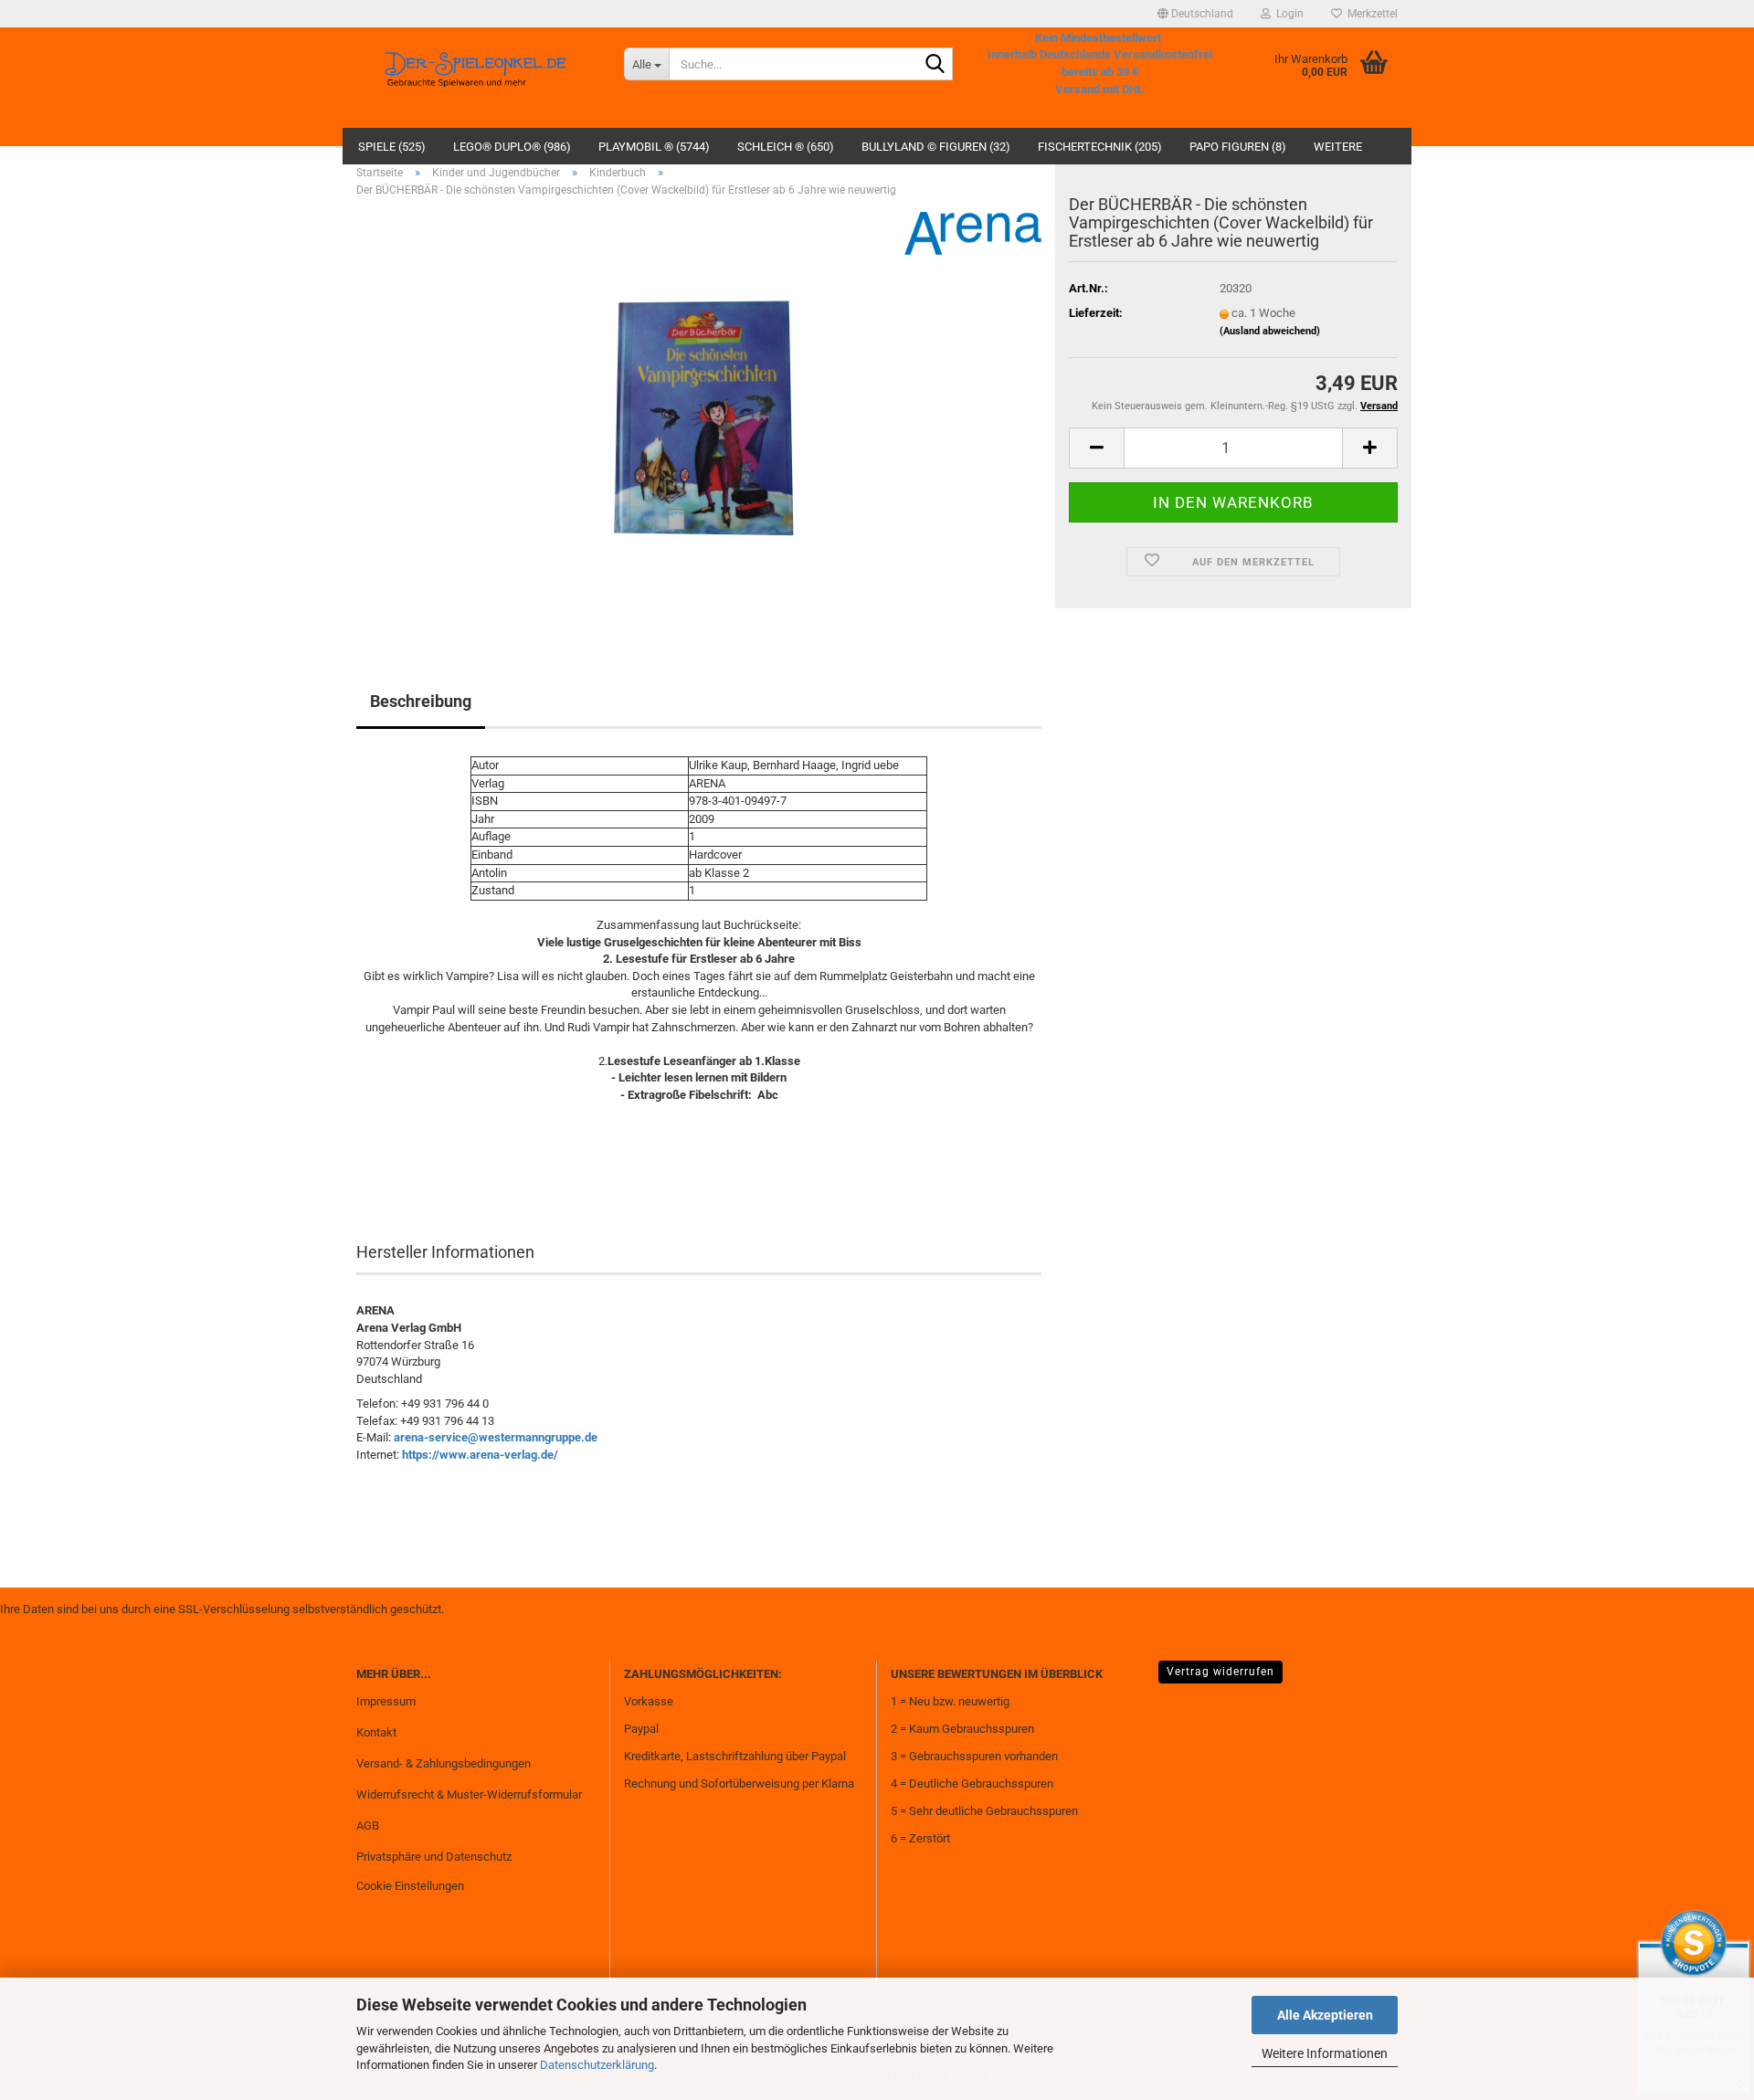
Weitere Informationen (1325, 2053)
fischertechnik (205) (1100, 147)
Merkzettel (1370, 14)
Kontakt (376, 1732)
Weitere (1338, 147)
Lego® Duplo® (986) (512, 147)
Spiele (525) (392, 147)
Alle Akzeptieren (1325, 2015)
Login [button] (1287, 14)
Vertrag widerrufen (1220, 1672)
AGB (368, 1826)
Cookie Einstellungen (410, 1886)
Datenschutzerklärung (597, 2065)
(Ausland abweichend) (1270, 331)
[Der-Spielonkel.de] (476, 78)
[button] (1195, 14)
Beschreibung (421, 701)
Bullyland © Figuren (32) (936, 147)
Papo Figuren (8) (1238, 147)
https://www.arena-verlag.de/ (480, 1455)
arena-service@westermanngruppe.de (496, 1437)
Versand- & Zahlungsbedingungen (444, 1763)
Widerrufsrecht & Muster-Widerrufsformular (469, 1794)
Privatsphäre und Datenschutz (434, 1857)
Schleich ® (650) (786, 147)
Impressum (386, 1701)
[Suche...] (935, 65)
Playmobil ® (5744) (654, 147)
